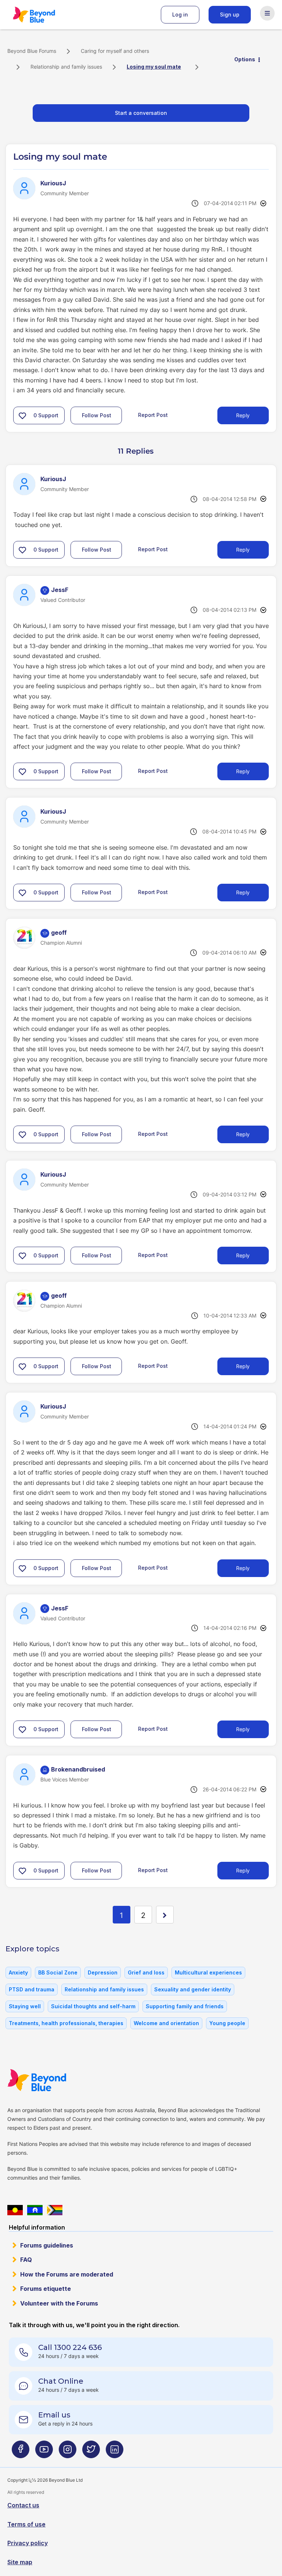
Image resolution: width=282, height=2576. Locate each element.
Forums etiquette (46, 2289)
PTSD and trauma (32, 1989)
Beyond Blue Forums (44, 15)
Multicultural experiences (208, 1972)
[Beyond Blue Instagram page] (68, 2453)
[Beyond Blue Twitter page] (91, 2453)
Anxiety (18, 1972)
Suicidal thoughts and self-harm (93, 2006)
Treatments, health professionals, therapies (66, 2023)
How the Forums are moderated (67, 2274)
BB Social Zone (58, 1972)
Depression (103, 1972)
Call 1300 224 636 (70, 2347)
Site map (20, 2562)
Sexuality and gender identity (193, 1989)
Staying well (25, 2006)
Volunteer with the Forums (59, 2303)
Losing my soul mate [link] (154, 67)
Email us (54, 2415)
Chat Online (61, 2381)
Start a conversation (141, 113)
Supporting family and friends (185, 2006)
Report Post (153, 415)
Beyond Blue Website (51, 2080)
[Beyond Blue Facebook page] (21, 2453)
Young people (227, 2023)
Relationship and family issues (66, 67)
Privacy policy (28, 2543)
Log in (180, 14)
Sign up (230, 14)
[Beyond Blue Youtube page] (44, 2453)
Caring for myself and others (115, 51)
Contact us (23, 2505)
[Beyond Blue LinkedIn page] (115, 2453)
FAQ (26, 2260)
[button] (22, 415)
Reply (243, 415)
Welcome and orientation (166, 2023)
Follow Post (97, 415)
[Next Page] (165, 1915)
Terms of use (26, 2524)
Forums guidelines (47, 2245)
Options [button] (245, 59)
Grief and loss (146, 1972)
